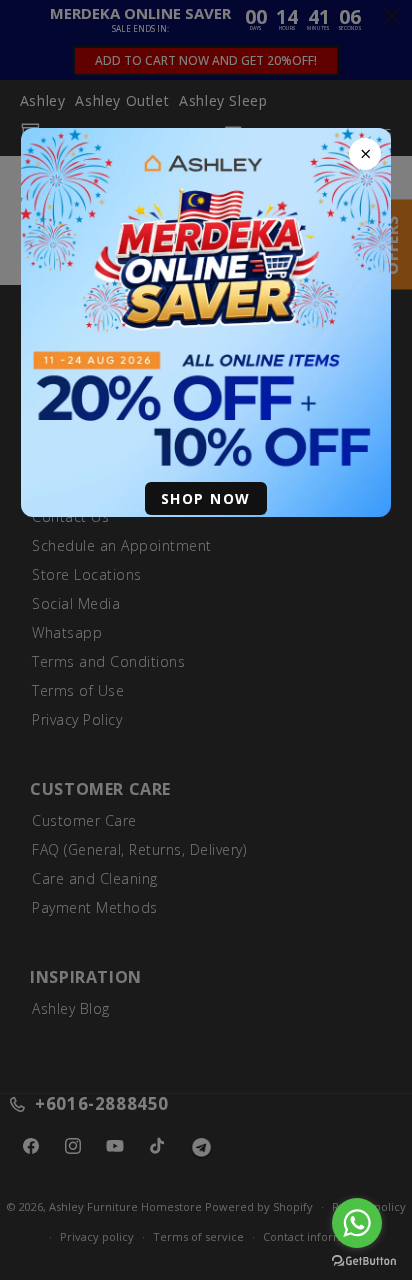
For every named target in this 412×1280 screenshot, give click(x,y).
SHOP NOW (206, 498)
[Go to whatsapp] (357, 1223)
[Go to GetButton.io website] (364, 1260)
